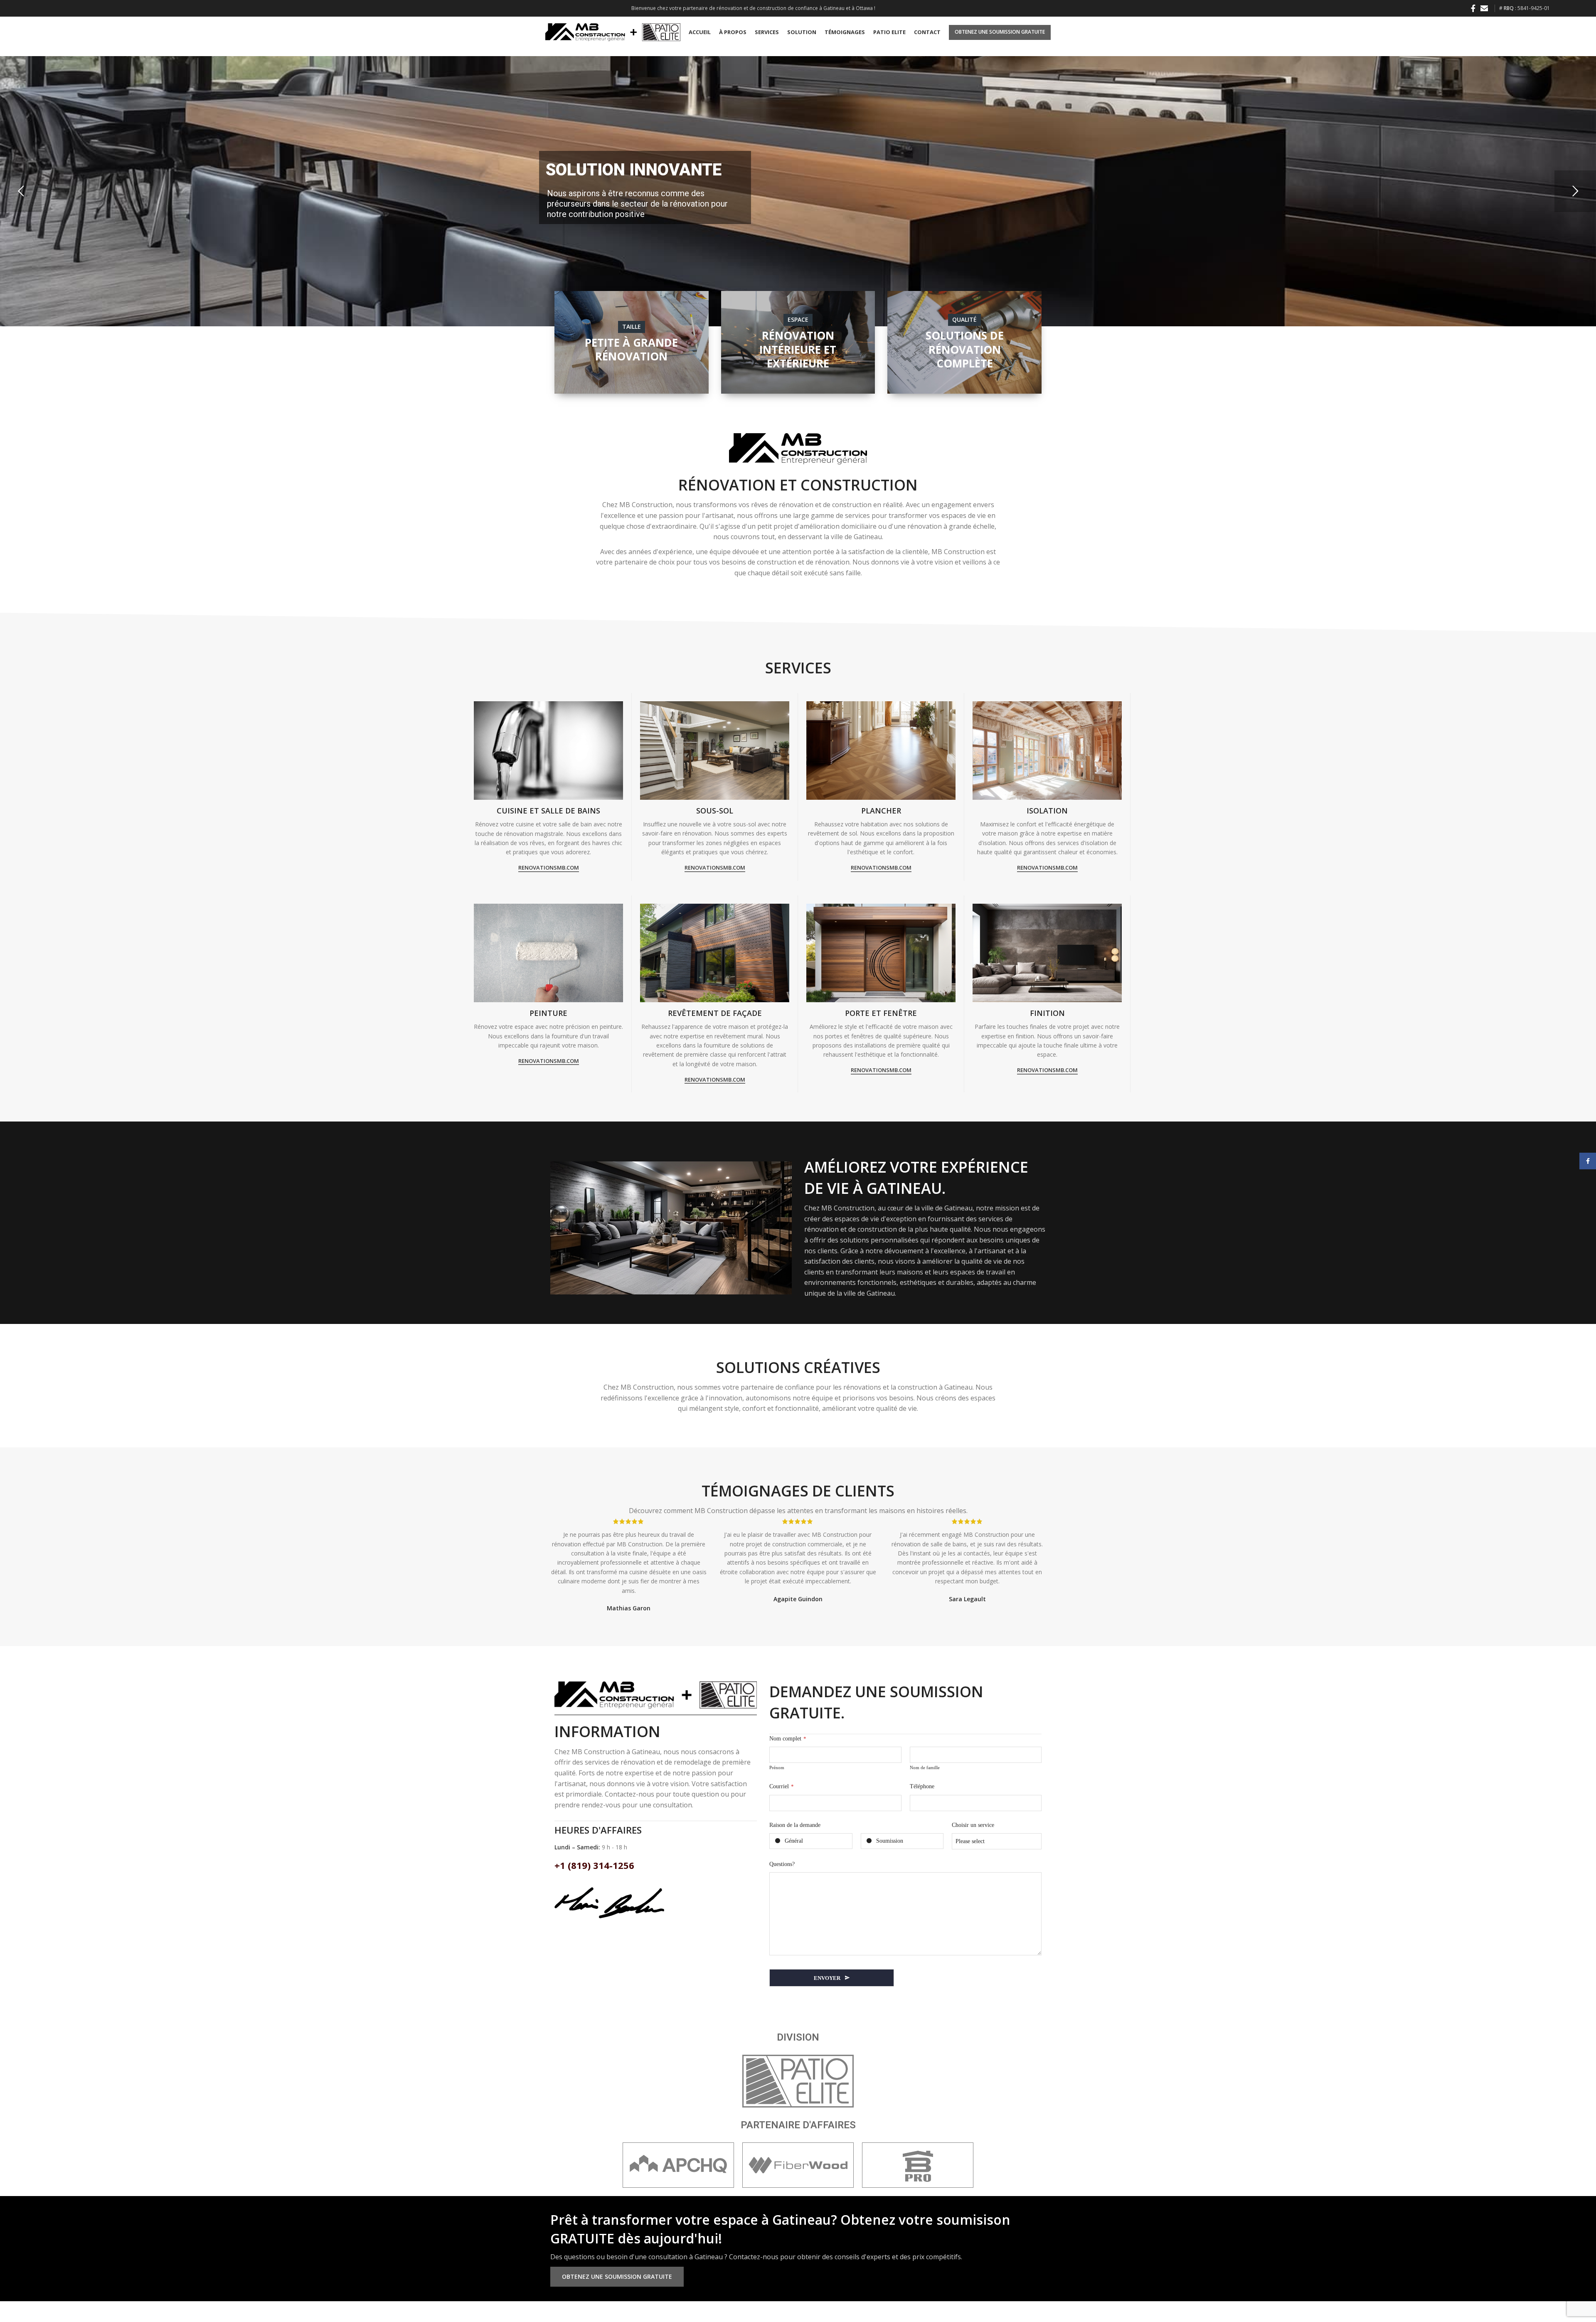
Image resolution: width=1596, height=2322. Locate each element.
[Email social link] (1484, 8)
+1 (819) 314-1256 (594, 1865)
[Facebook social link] (1473, 8)
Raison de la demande (795, 1825)
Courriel (782, 1786)
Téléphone (922, 1786)
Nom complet (788, 1739)
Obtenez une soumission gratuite (1000, 32)
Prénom (777, 1767)
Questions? (782, 1864)
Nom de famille (925, 1767)
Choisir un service (973, 1825)
